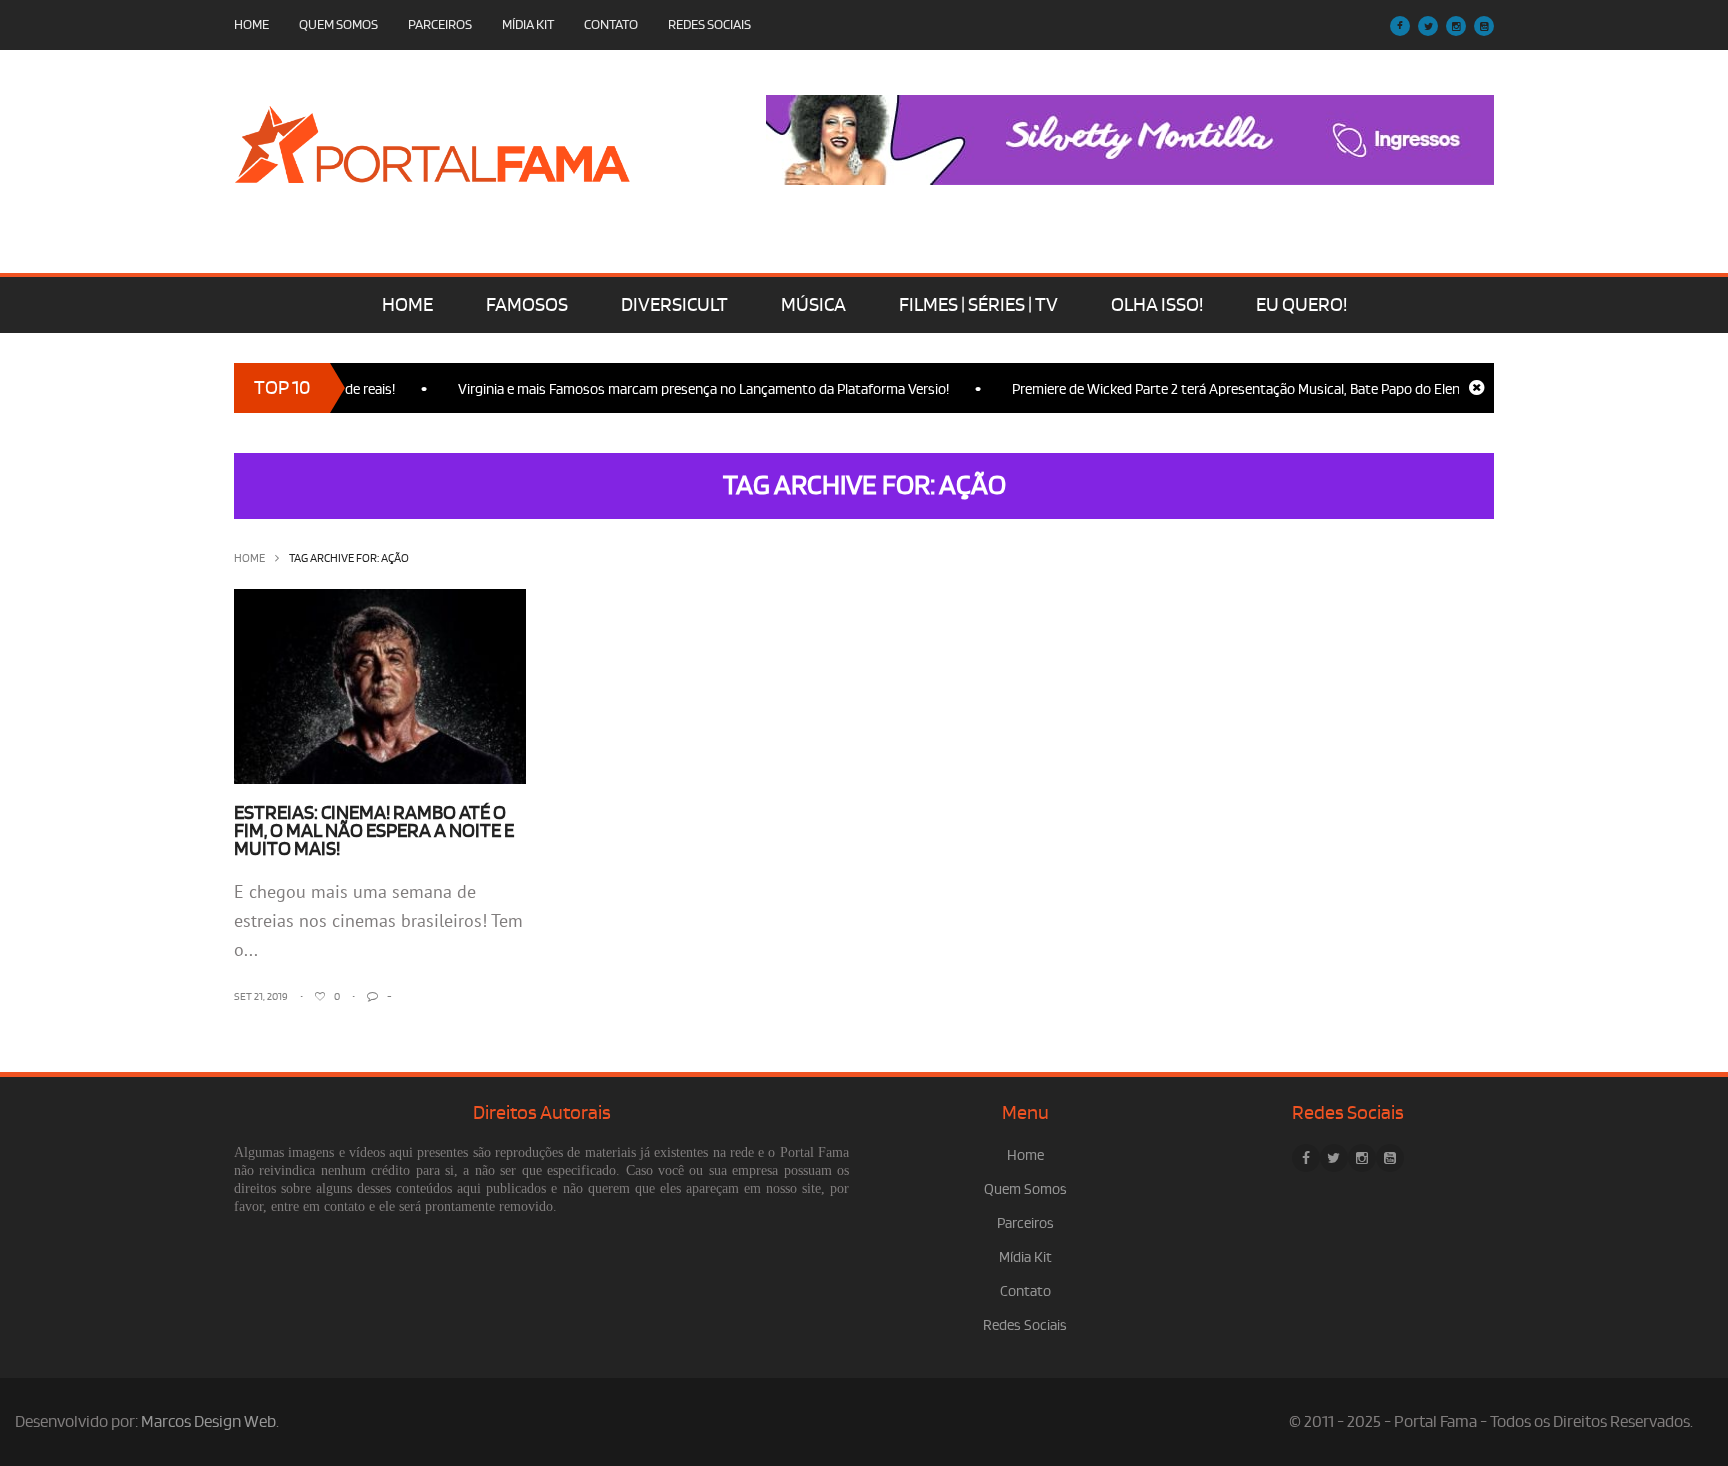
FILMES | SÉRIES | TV (978, 305)
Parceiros (440, 24)
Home (251, 24)
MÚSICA (813, 305)
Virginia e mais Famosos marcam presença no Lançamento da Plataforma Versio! (679, 389)
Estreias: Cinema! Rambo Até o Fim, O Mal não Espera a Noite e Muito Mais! (374, 831)
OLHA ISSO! (1157, 305)
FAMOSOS (527, 305)
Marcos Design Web (208, 1422)
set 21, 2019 (261, 997)
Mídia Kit (528, 24)
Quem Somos (338, 24)
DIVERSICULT (674, 305)
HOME (407, 305)
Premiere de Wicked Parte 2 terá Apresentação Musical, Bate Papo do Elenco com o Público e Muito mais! (1306, 389)
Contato (611, 24)
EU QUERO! (1301, 305)
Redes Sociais (709, 24)
